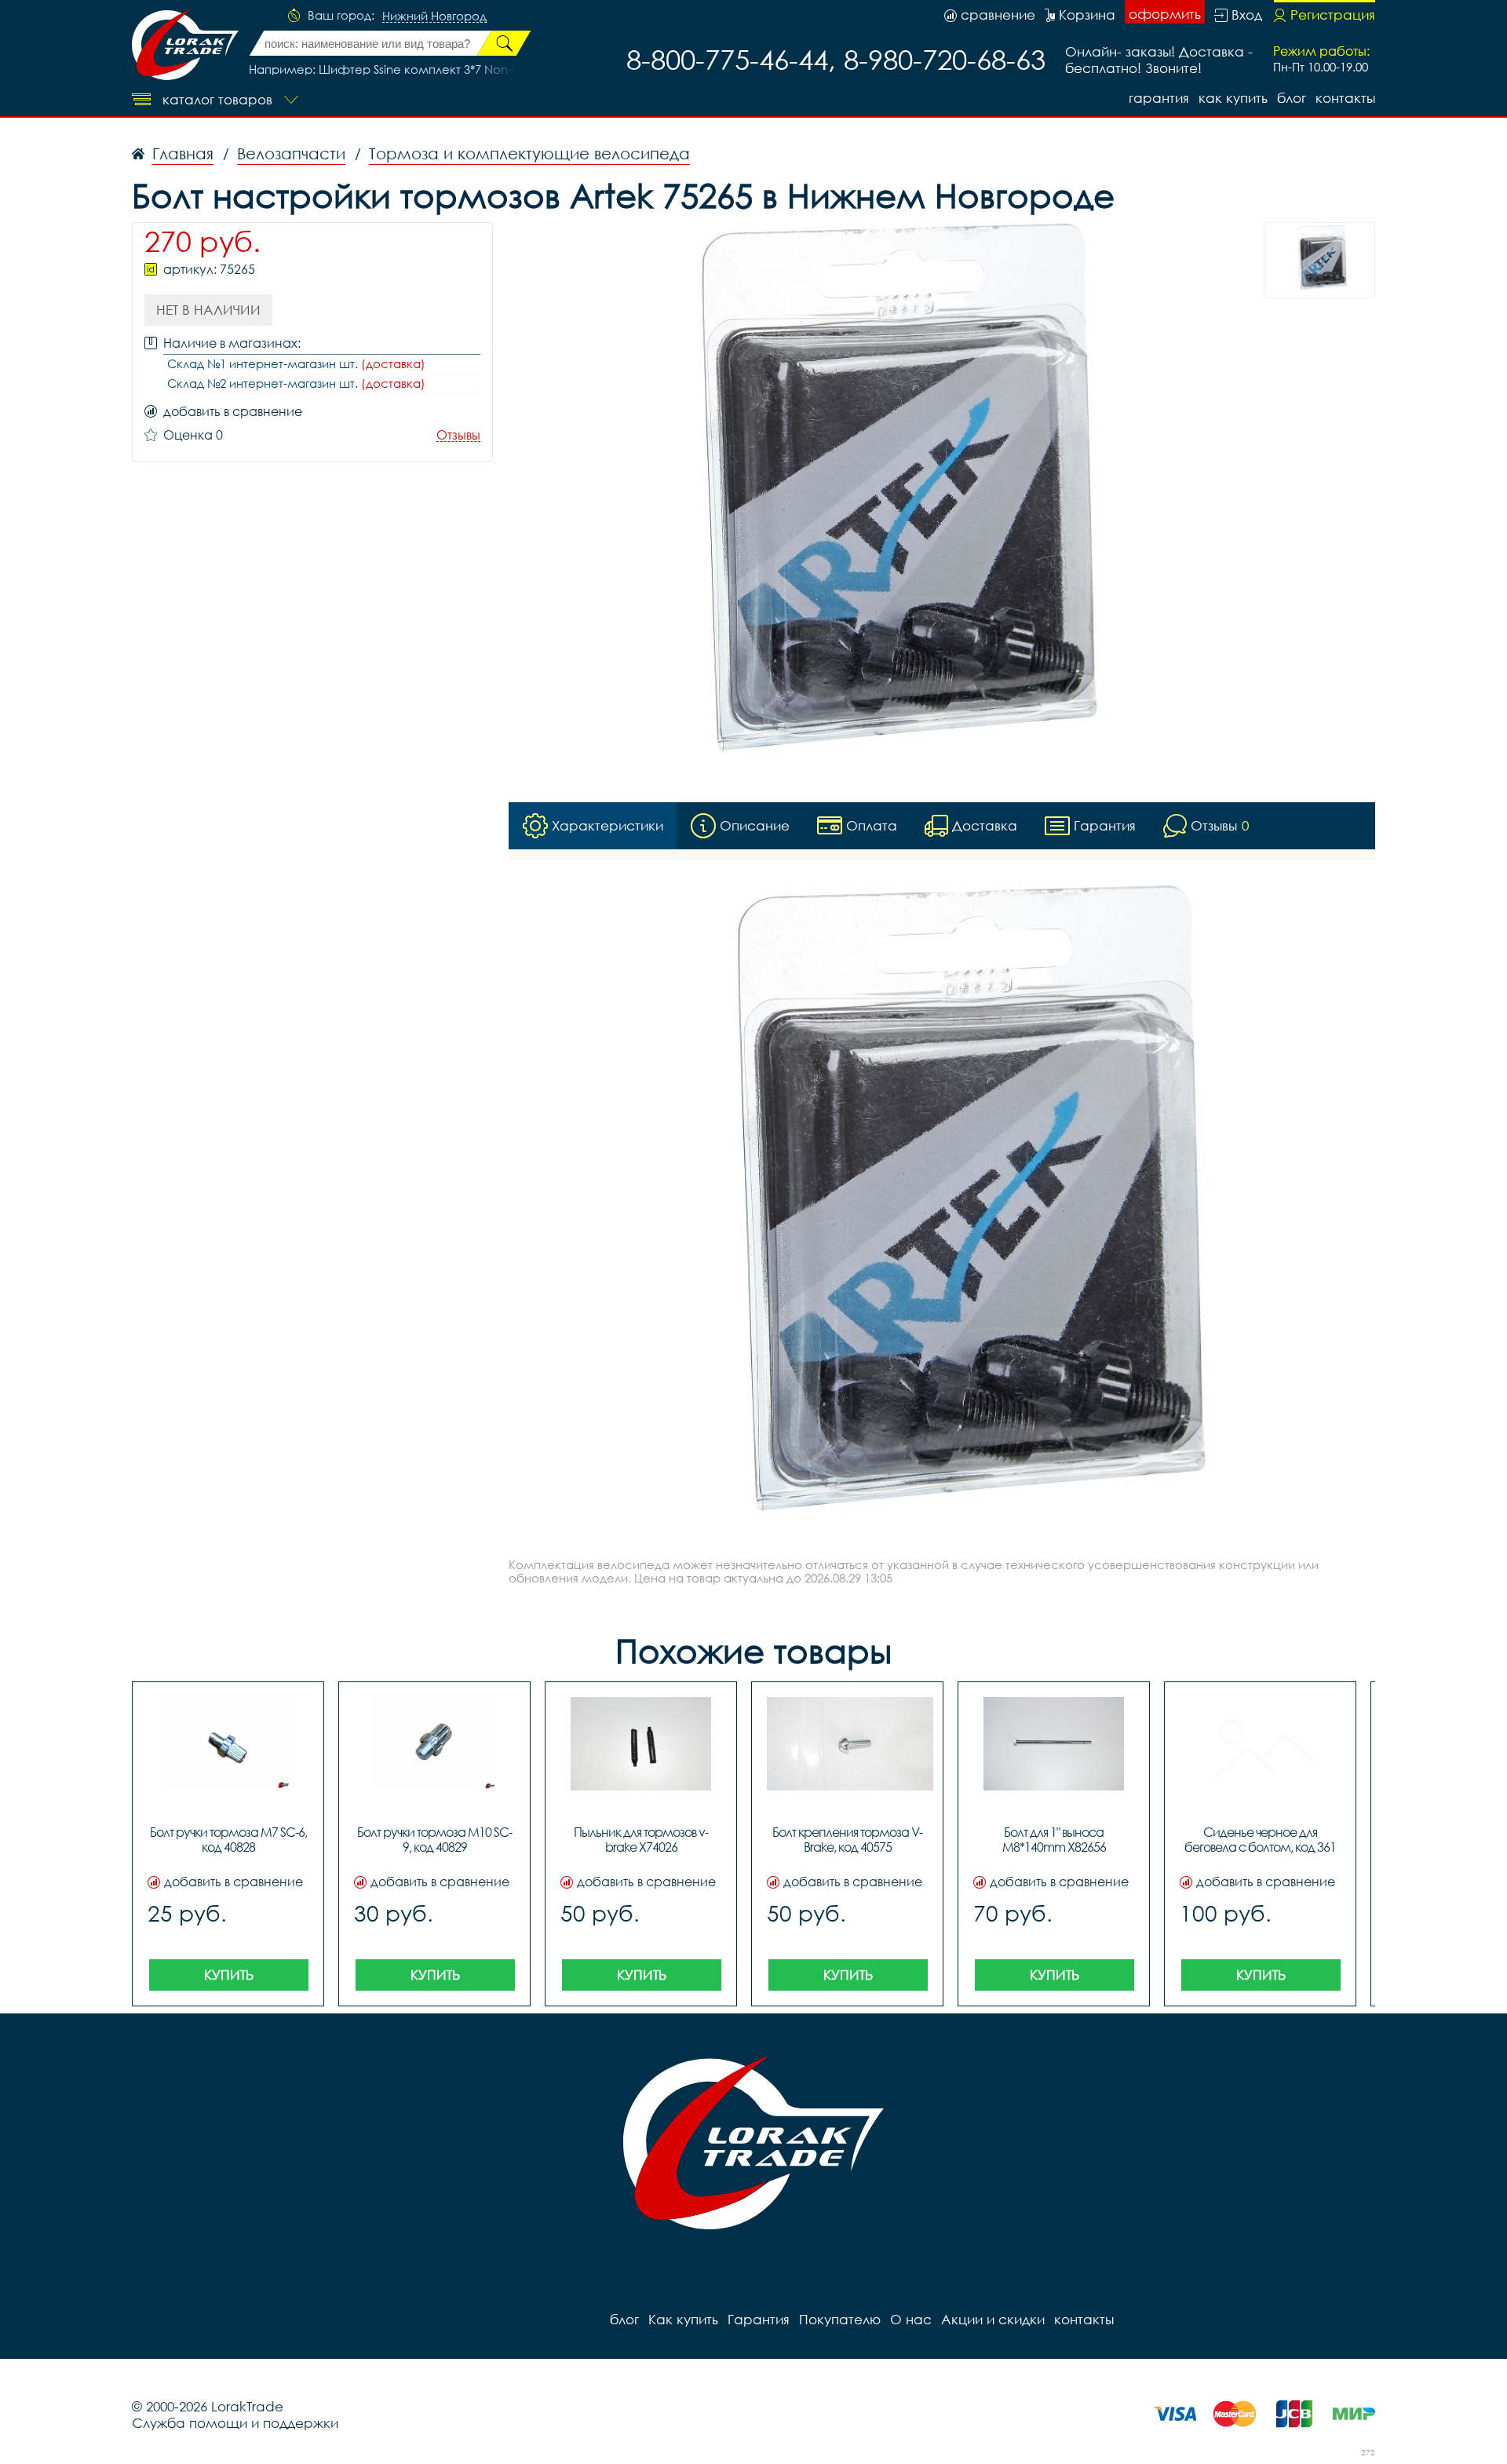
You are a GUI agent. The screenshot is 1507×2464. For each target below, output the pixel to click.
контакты (1345, 98)
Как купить (1233, 98)
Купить (229, 1975)
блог (1292, 98)
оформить (1165, 14)
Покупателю (840, 2319)
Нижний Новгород (434, 16)
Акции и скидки (993, 2319)
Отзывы (458, 435)
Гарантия (1159, 98)
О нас (911, 2319)
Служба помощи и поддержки (235, 2423)
